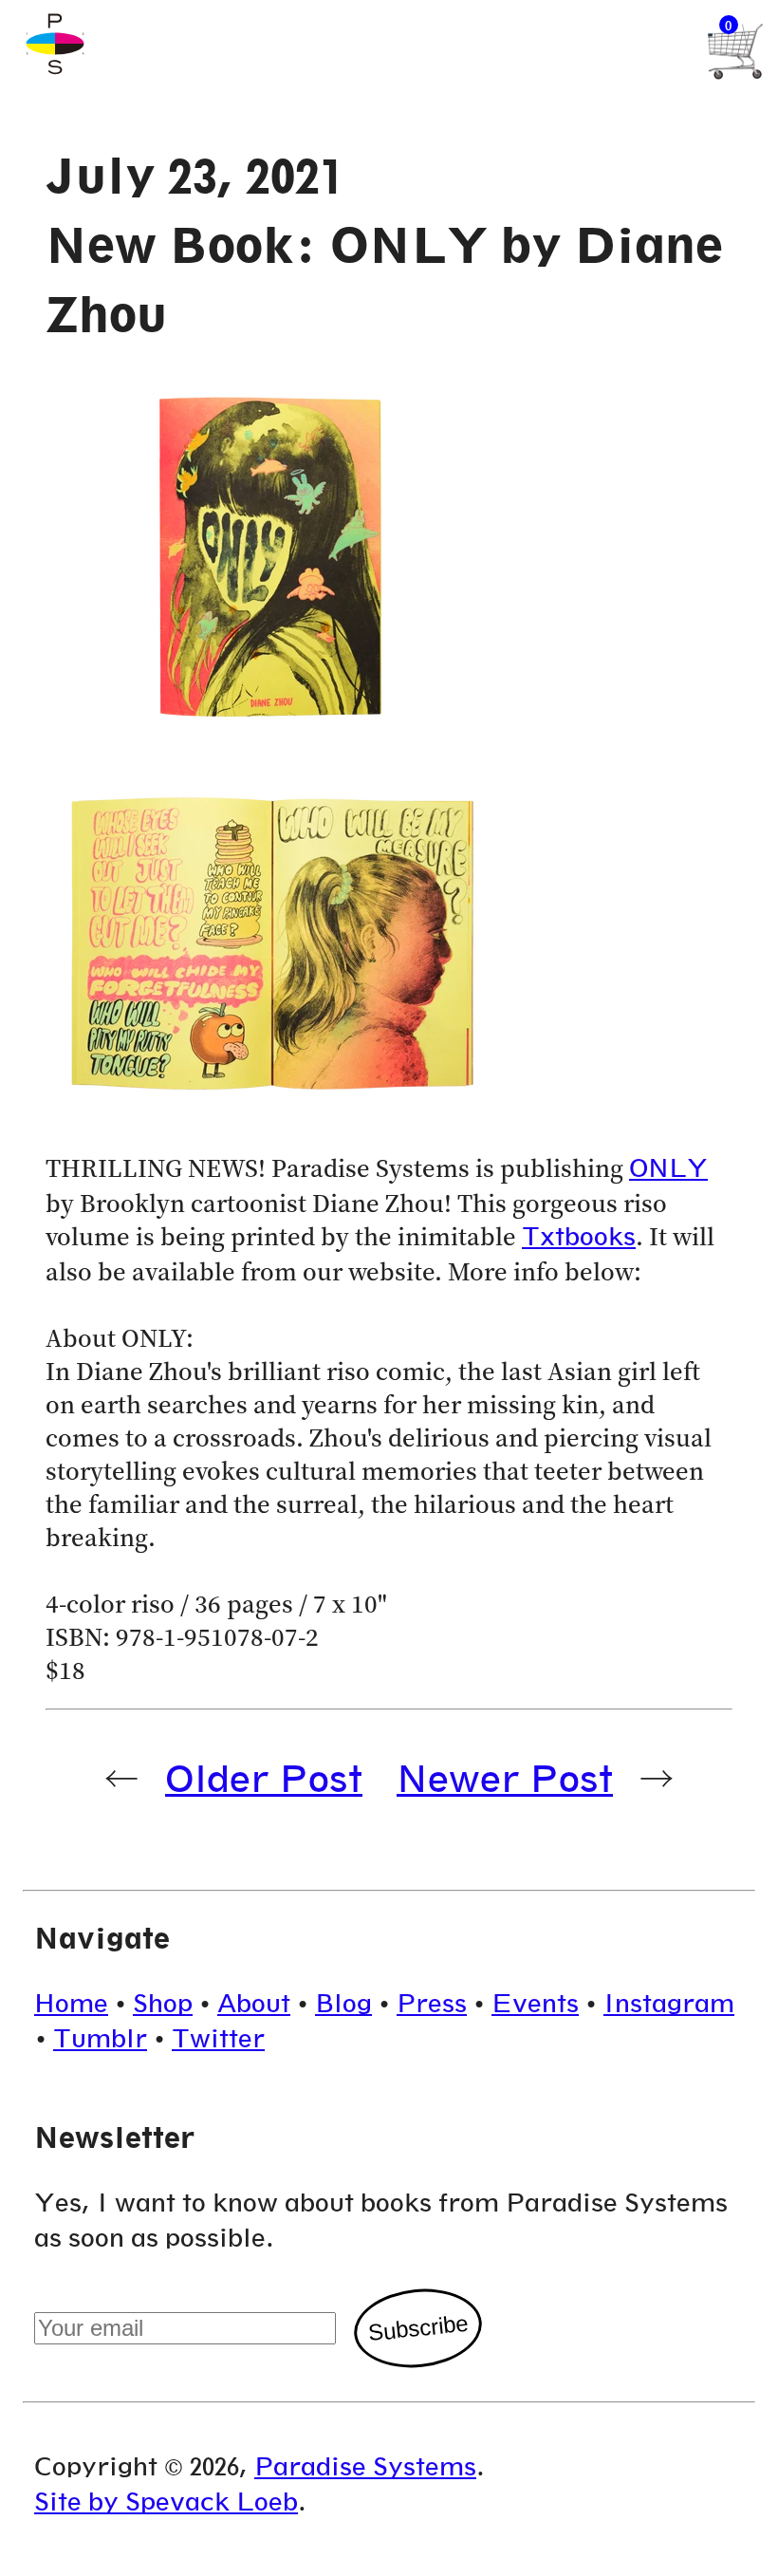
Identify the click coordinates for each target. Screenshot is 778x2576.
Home (71, 2003)
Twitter (218, 2038)
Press (432, 2003)
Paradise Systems (365, 2466)
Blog (343, 2003)
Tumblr (100, 2038)
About (254, 2003)
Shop (163, 2003)
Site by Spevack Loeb (166, 2501)
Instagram (669, 2003)
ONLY (668, 1168)
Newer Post (505, 1778)
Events (535, 2003)
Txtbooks (579, 1236)
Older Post (264, 1778)
